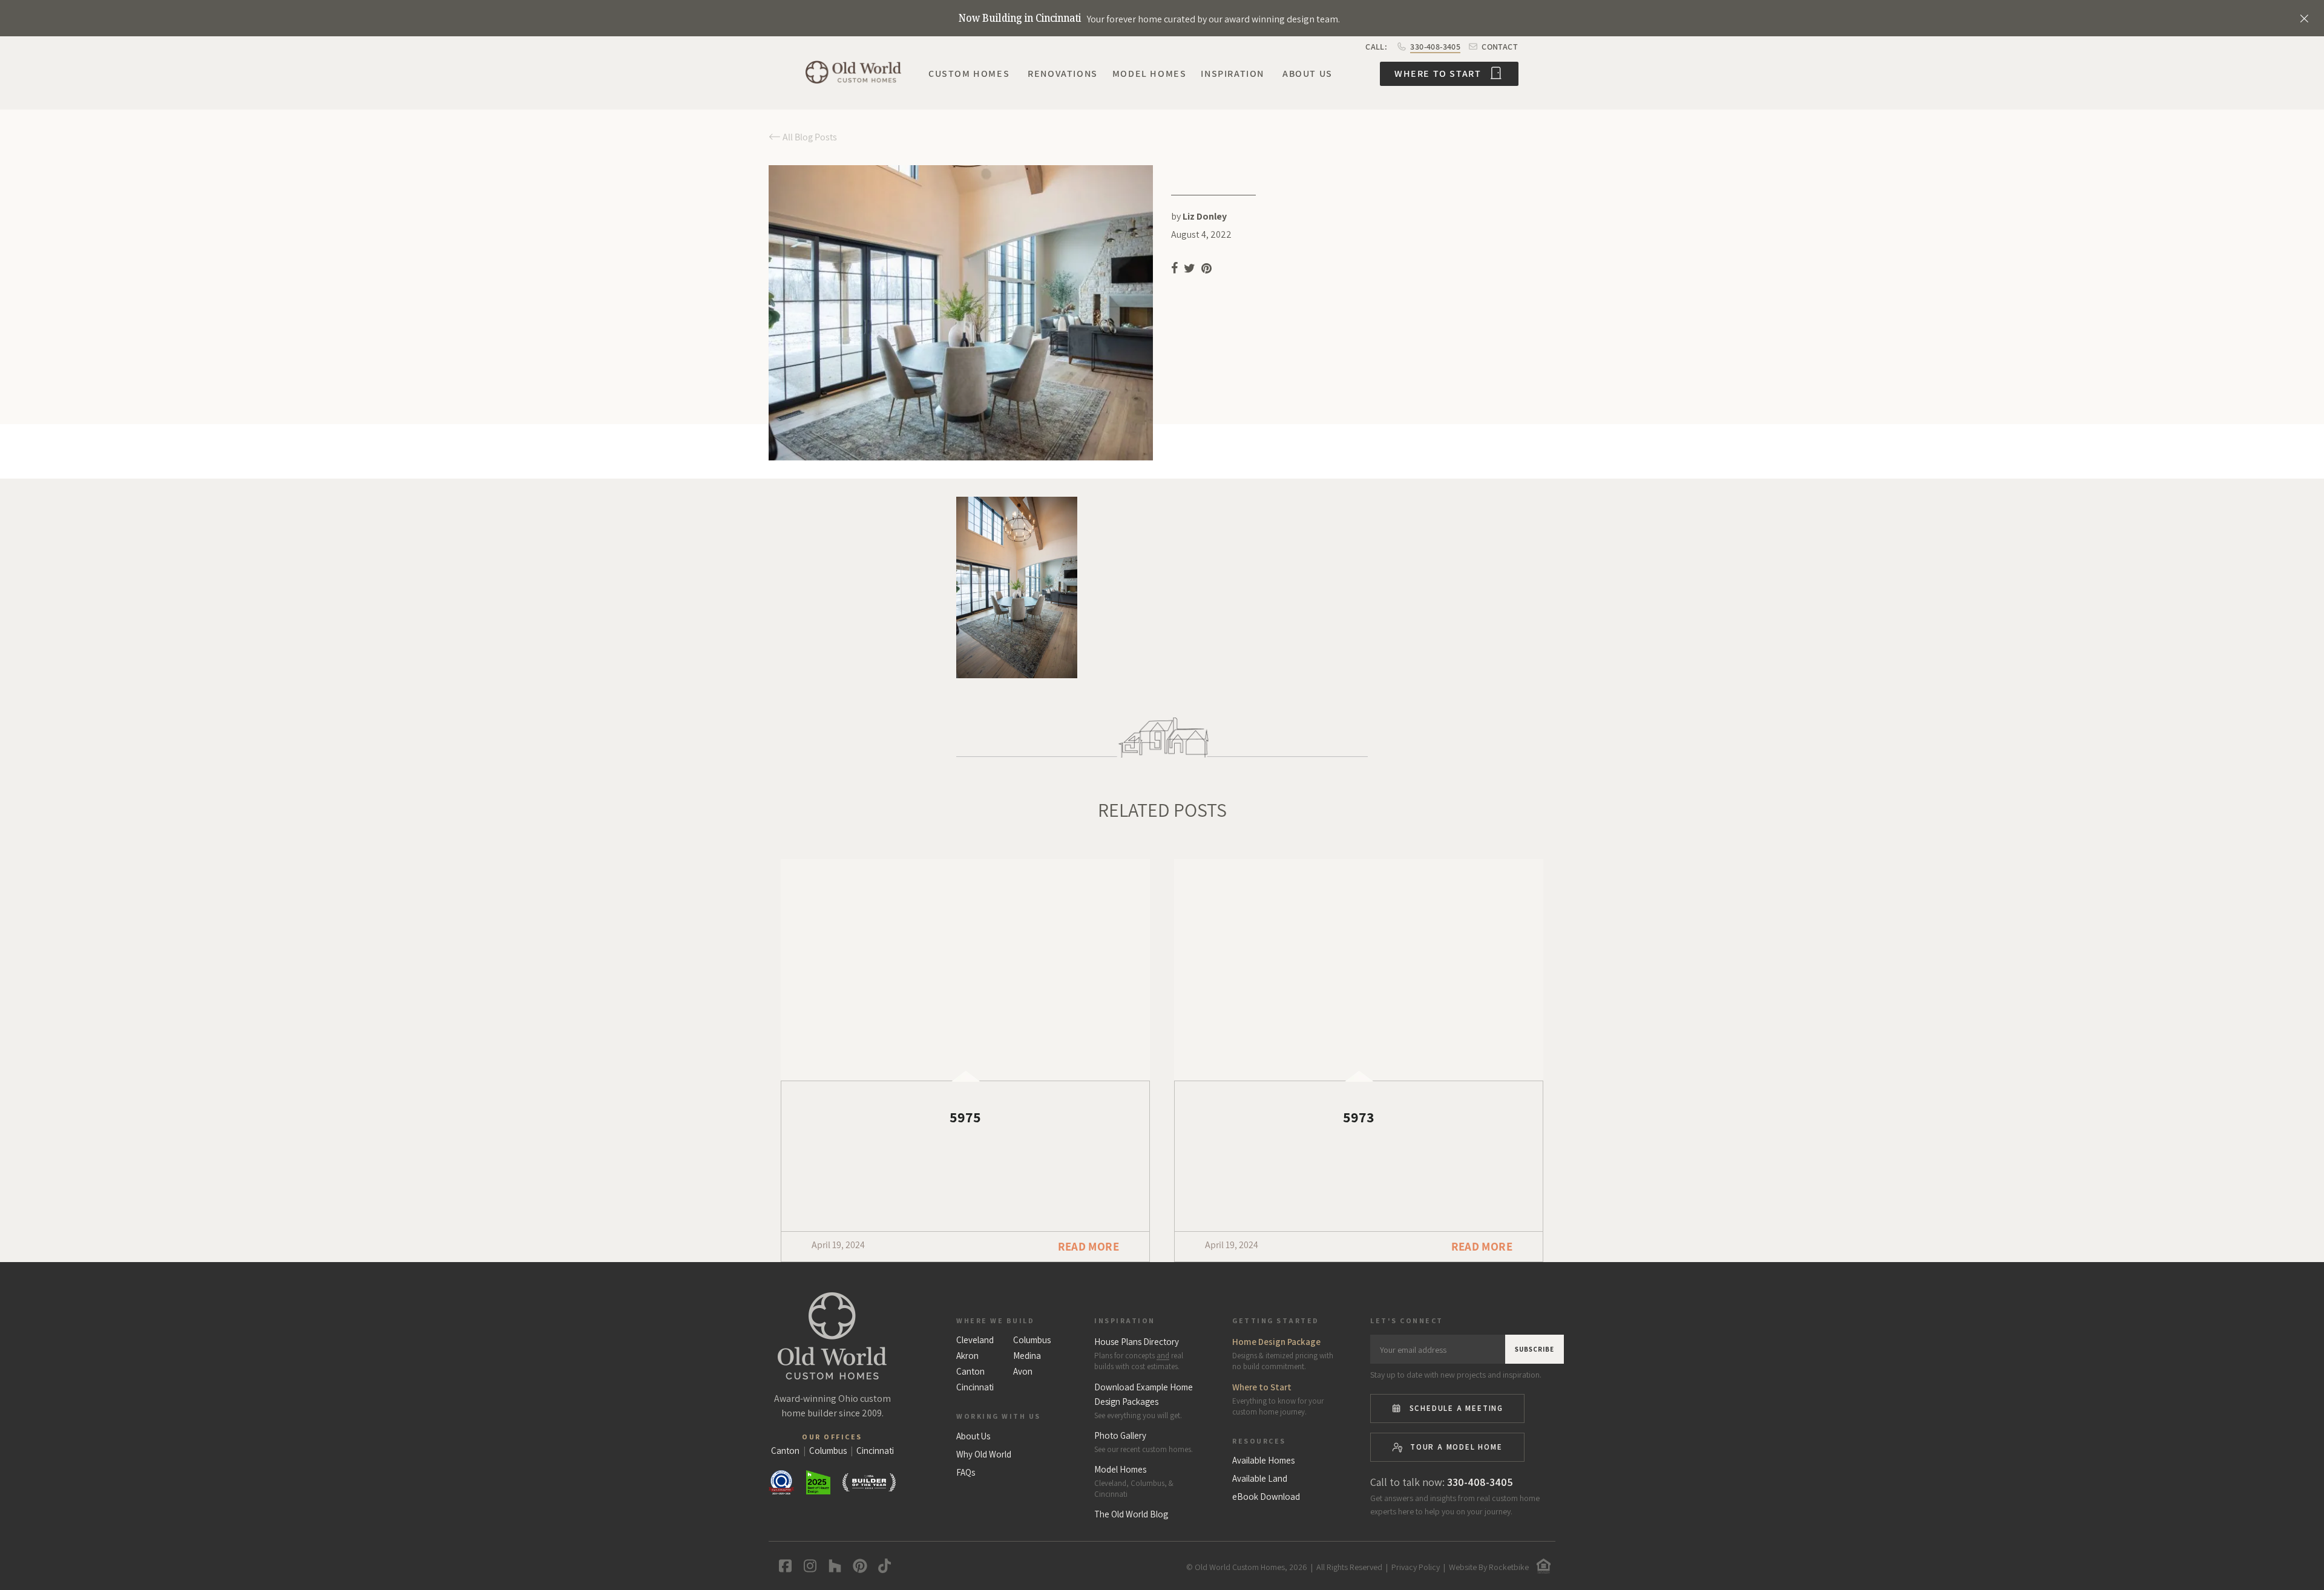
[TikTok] (882, 1566)
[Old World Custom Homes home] (832, 1336)
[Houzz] (832, 1566)
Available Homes (1263, 1461)
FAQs (966, 1473)
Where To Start (1439, 74)
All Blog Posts (809, 137)
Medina (1027, 1356)
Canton (970, 1372)
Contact (1499, 47)
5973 (1359, 1117)
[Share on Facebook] (1174, 270)
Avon (1023, 1372)
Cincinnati (975, 1387)
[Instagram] (808, 1566)
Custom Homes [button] (969, 74)
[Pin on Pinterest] (1207, 270)
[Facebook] (783, 1566)
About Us (1308, 74)
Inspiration (1233, 74)
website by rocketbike (1489, 1567)
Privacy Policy (1416, 1567)
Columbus (1032, 1340)
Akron (967, 1356)
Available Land (1260, 1479)
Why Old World (984, 1454)
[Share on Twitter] (1190, 270)
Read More (1088, 1246)
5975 (965, 1117)
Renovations (1063, 74)
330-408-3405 (1435, 47)
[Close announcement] (2304, 18)
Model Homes (1150, 74)
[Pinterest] (857, 1566)
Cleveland (975, 1340)
